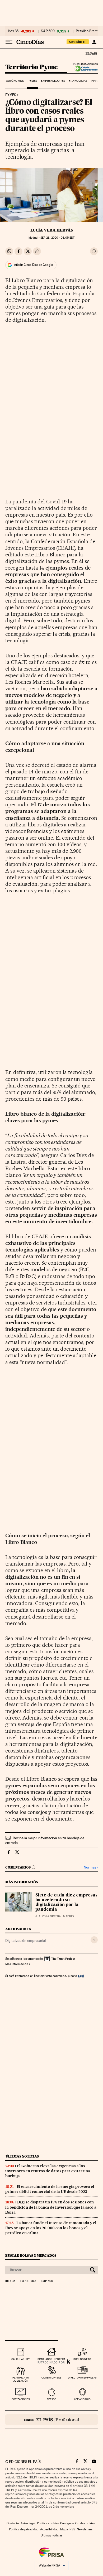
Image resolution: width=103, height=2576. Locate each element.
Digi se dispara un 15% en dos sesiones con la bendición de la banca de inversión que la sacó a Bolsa (51, 2207)
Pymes (32, 81)
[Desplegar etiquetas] (94, 1940)
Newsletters (85, 2529)
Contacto (13, 2523)
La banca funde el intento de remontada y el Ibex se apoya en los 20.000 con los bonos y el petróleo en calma (51, 2228)
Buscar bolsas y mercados (31, 2255)
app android (82, 2399)
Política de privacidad (24, 2529)
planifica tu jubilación (21, 2379)
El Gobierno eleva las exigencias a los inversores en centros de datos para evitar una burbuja (48, 2171)
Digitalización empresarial (25, 1941)
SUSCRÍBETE (78, 42)
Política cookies (48, 2523)
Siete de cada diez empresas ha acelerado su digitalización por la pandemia (66, 1903)
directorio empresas (82, 2378)
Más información (17, 1964)
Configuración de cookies (78, 2523)
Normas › (91, 1867)
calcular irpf (21, 2359)
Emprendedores (53, 81)
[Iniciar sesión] (94, 42)
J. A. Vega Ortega (48, 1916)
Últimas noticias (22, 2156)
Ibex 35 (13, 31)
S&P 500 (48, 31)
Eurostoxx (28, 2281)
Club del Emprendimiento (85, 69)
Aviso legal (28, 2523)
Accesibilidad (49, 2529)
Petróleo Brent (87, 31)
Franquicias (78, 81)
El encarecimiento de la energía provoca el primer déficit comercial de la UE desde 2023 (50, 2189)
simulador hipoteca (51, 2359)
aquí (81, 1976)
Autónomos (15, 81)
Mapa (64, 2529)
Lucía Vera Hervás (52, 230)
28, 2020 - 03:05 (57, 238)
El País (91, 53)
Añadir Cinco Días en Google (33, 265)
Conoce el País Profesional (51, 2420)
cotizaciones (21, 2399)
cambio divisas (51, 2378)
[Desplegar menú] (9, 42)
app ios (51, 2399)
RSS (72, 2529)
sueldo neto (82, 2359)
